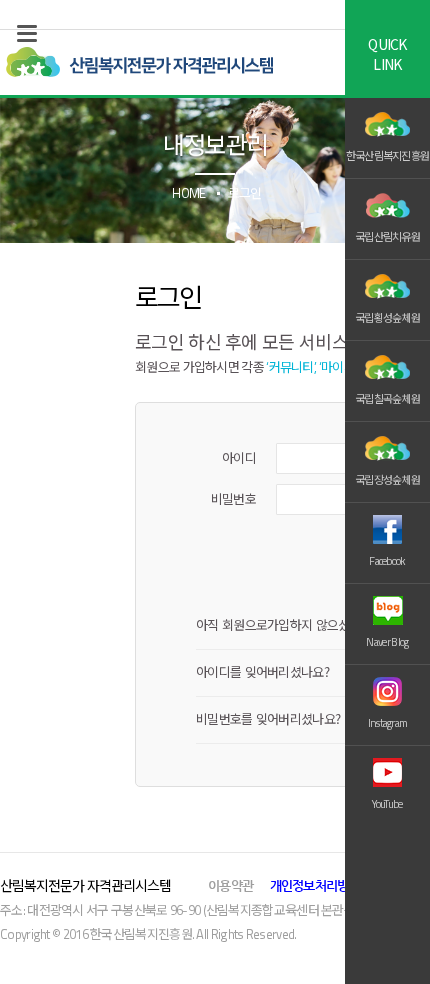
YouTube (387, 804)
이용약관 (230, 885)
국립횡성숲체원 (387, 318)
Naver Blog (387, 642)
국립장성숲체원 (387, 480)
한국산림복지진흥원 (388, 156)
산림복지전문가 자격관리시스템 (138, 63)
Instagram (388, 723)
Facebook (387, 561)
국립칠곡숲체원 (387, 399)
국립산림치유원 (387, 237)
